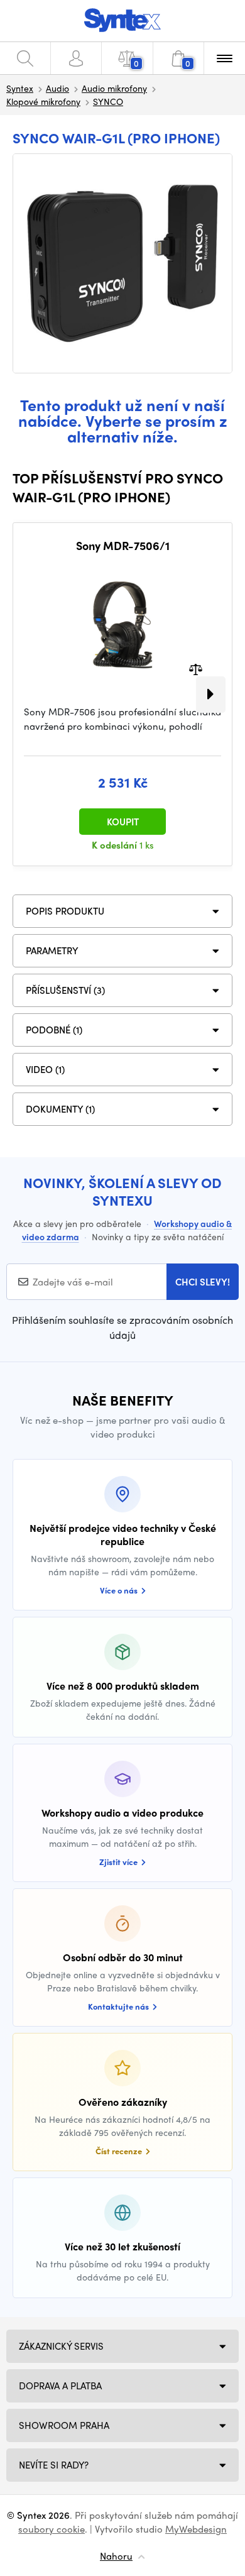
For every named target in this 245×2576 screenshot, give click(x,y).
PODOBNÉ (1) (54, 1030)
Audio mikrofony (114, 88)
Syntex (20, 88)
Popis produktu (65, 911)
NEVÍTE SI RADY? (54, 2465)
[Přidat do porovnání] (196, 669)
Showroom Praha (64, 2425)
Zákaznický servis (61, 2346)
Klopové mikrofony (43, 101)
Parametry (52, 950)
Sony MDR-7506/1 (123, 546)
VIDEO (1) (45, 1069)
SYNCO (108, 101)
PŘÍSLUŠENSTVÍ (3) (65, 990)
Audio (57, 88)
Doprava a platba (60, 2386)
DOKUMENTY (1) (60, 1109)
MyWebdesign (196, 2529)
